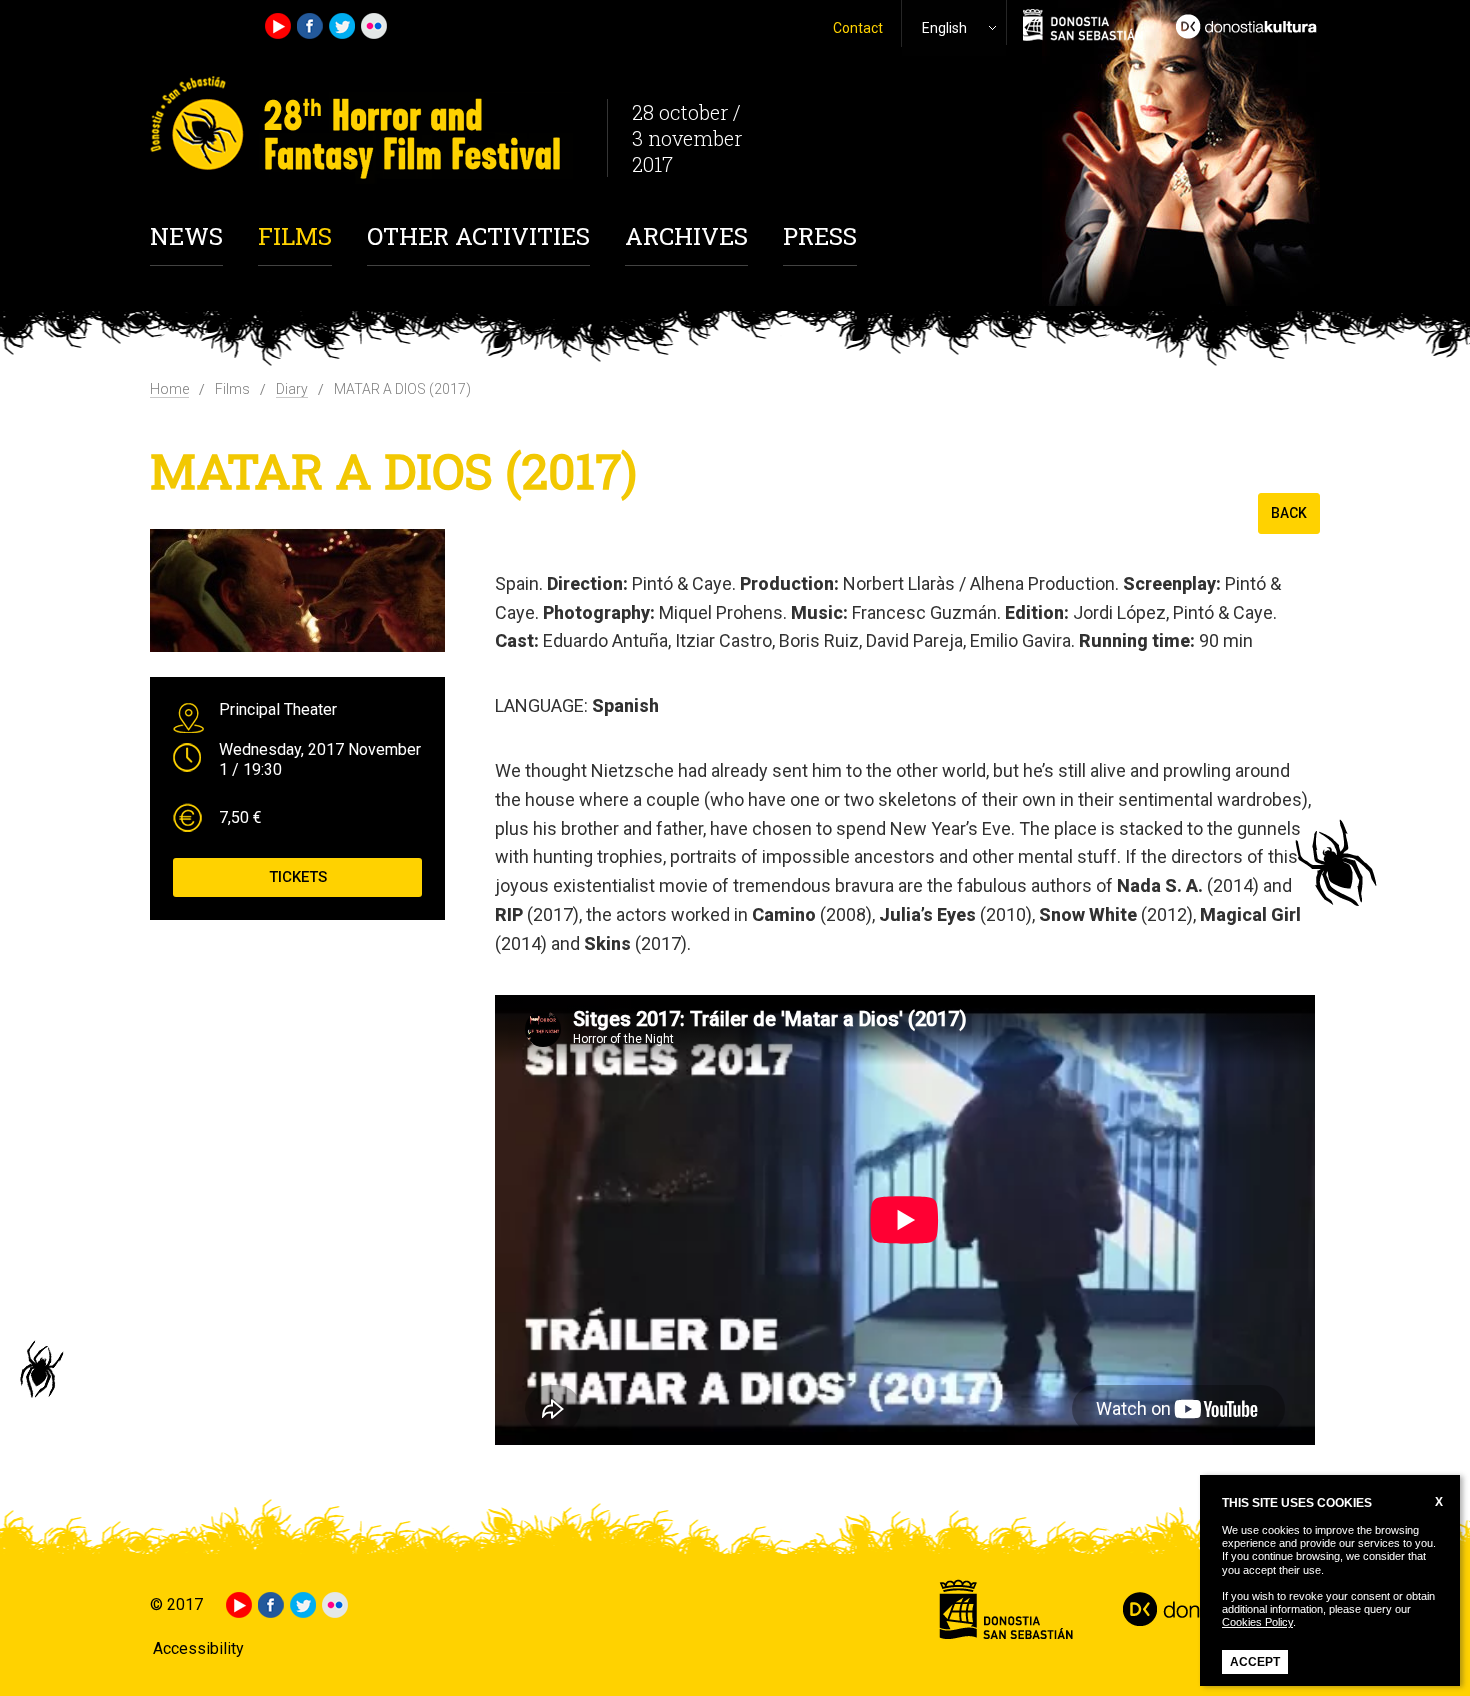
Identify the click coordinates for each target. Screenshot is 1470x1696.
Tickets (298, 877)
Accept (1255, 1662)
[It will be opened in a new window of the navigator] (1240, 24)
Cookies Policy (1257, 1622)
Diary (292, 389)
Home (169, 389)
